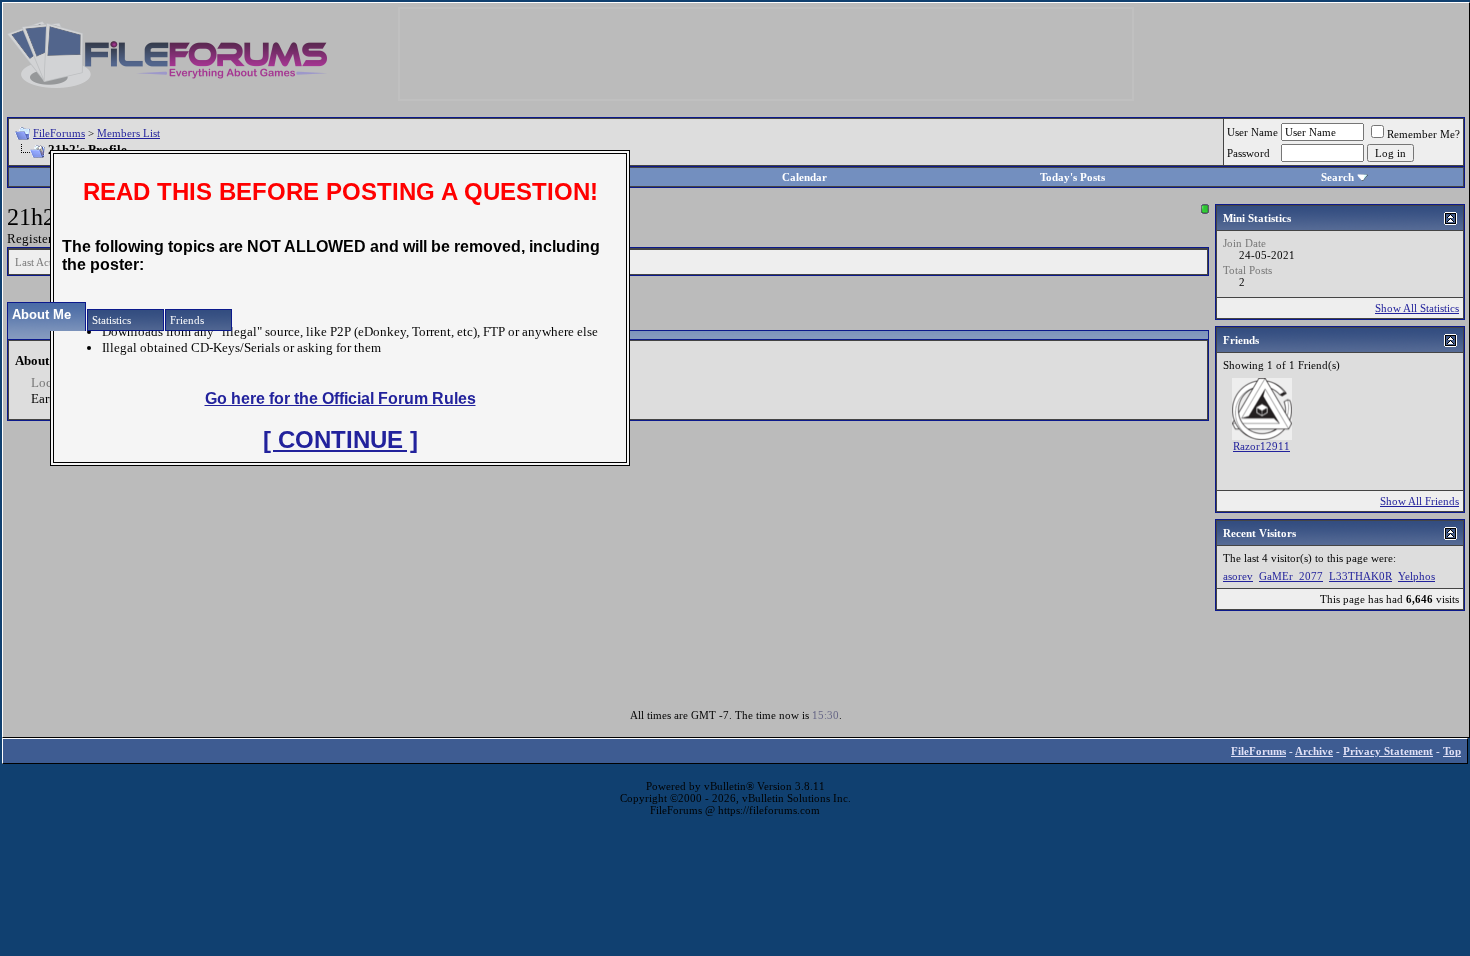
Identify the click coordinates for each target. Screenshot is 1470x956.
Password (1248, 153)
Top (1452, 751)
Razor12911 (1261, 446)
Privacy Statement (1388, 751)
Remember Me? (1423, 134)
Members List (128, 133)
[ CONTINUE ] (340, 439)
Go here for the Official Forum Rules (340, 398)
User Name (1252, 132)
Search (1337, 177)
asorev (1238, 576)
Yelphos (1416, 576)
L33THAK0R (1360, 576)
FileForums (59, 133)
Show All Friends (1419, 501)
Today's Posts (1072, 177)
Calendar (804, 177)
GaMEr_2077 (1291, 576)
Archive (1314, 751)
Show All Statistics (1417, 308)
